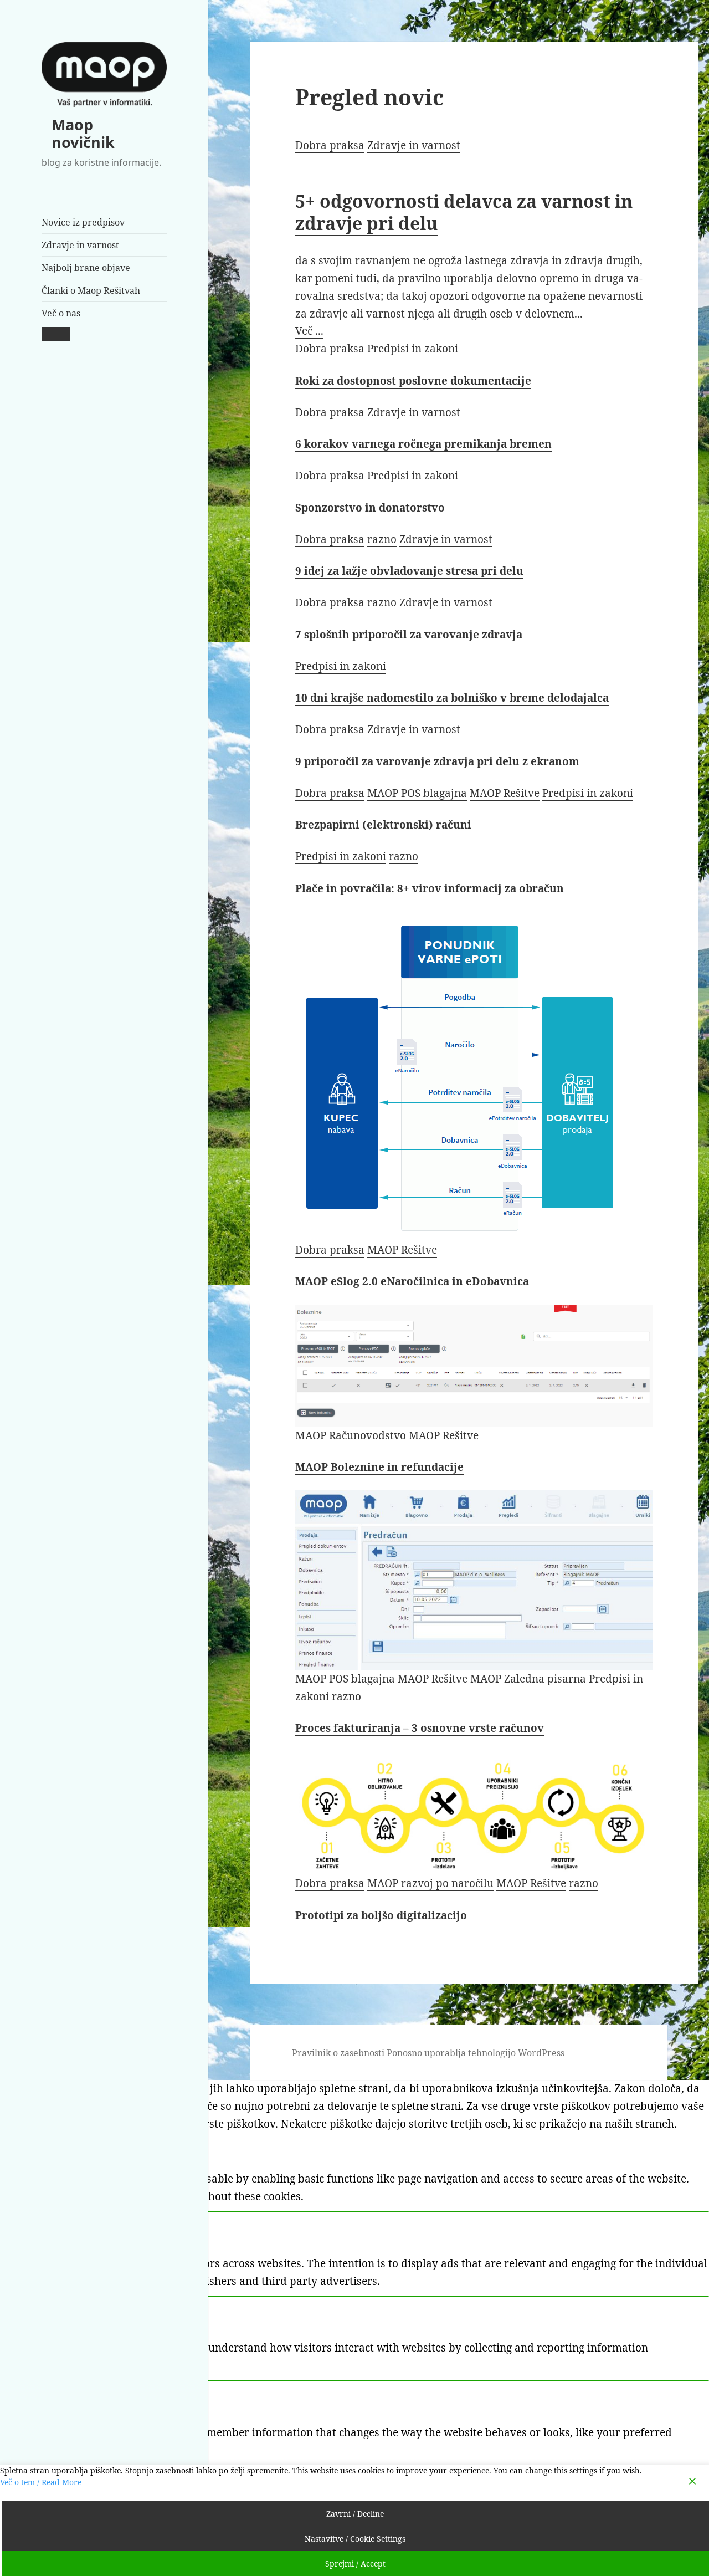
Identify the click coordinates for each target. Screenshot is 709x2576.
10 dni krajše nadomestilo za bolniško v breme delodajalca (452, 698)
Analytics (40, 2312)
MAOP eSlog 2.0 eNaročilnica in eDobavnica (412, 1281)
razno (382, 539)
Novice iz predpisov (83, 222)
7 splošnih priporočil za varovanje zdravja (409, 635)
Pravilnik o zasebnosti (338, 2053)
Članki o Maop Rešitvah (91, 290)
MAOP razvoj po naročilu (430, 1883)
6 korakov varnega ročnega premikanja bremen (423, 444)
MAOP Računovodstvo (351, 1435)
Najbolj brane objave (86, 268)
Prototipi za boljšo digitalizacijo (381, 1915)
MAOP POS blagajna (417, 793)
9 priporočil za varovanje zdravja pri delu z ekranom (437, 761)
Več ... (309, 331)
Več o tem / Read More (41, 2482)
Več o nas (61, 313)
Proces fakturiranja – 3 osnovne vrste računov (420, 1728)
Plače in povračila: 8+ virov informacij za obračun (430, 888)
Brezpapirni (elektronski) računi (383, 825)
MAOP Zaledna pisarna (528, 1679)
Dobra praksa (330, 145)
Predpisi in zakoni (413, 349)
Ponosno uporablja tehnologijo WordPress (476, 2053)
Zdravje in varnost (80, 245)
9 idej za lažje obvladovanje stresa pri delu (409, 571)
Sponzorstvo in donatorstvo (370, 508)
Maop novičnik (83, 133)
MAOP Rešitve (505, 793)
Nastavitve (44, 2397)
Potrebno (40, 2143)
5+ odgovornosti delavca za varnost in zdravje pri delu (464, 212)
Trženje (36, 2228)
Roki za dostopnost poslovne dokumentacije (413, 381)
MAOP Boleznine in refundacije (379, 1467)
